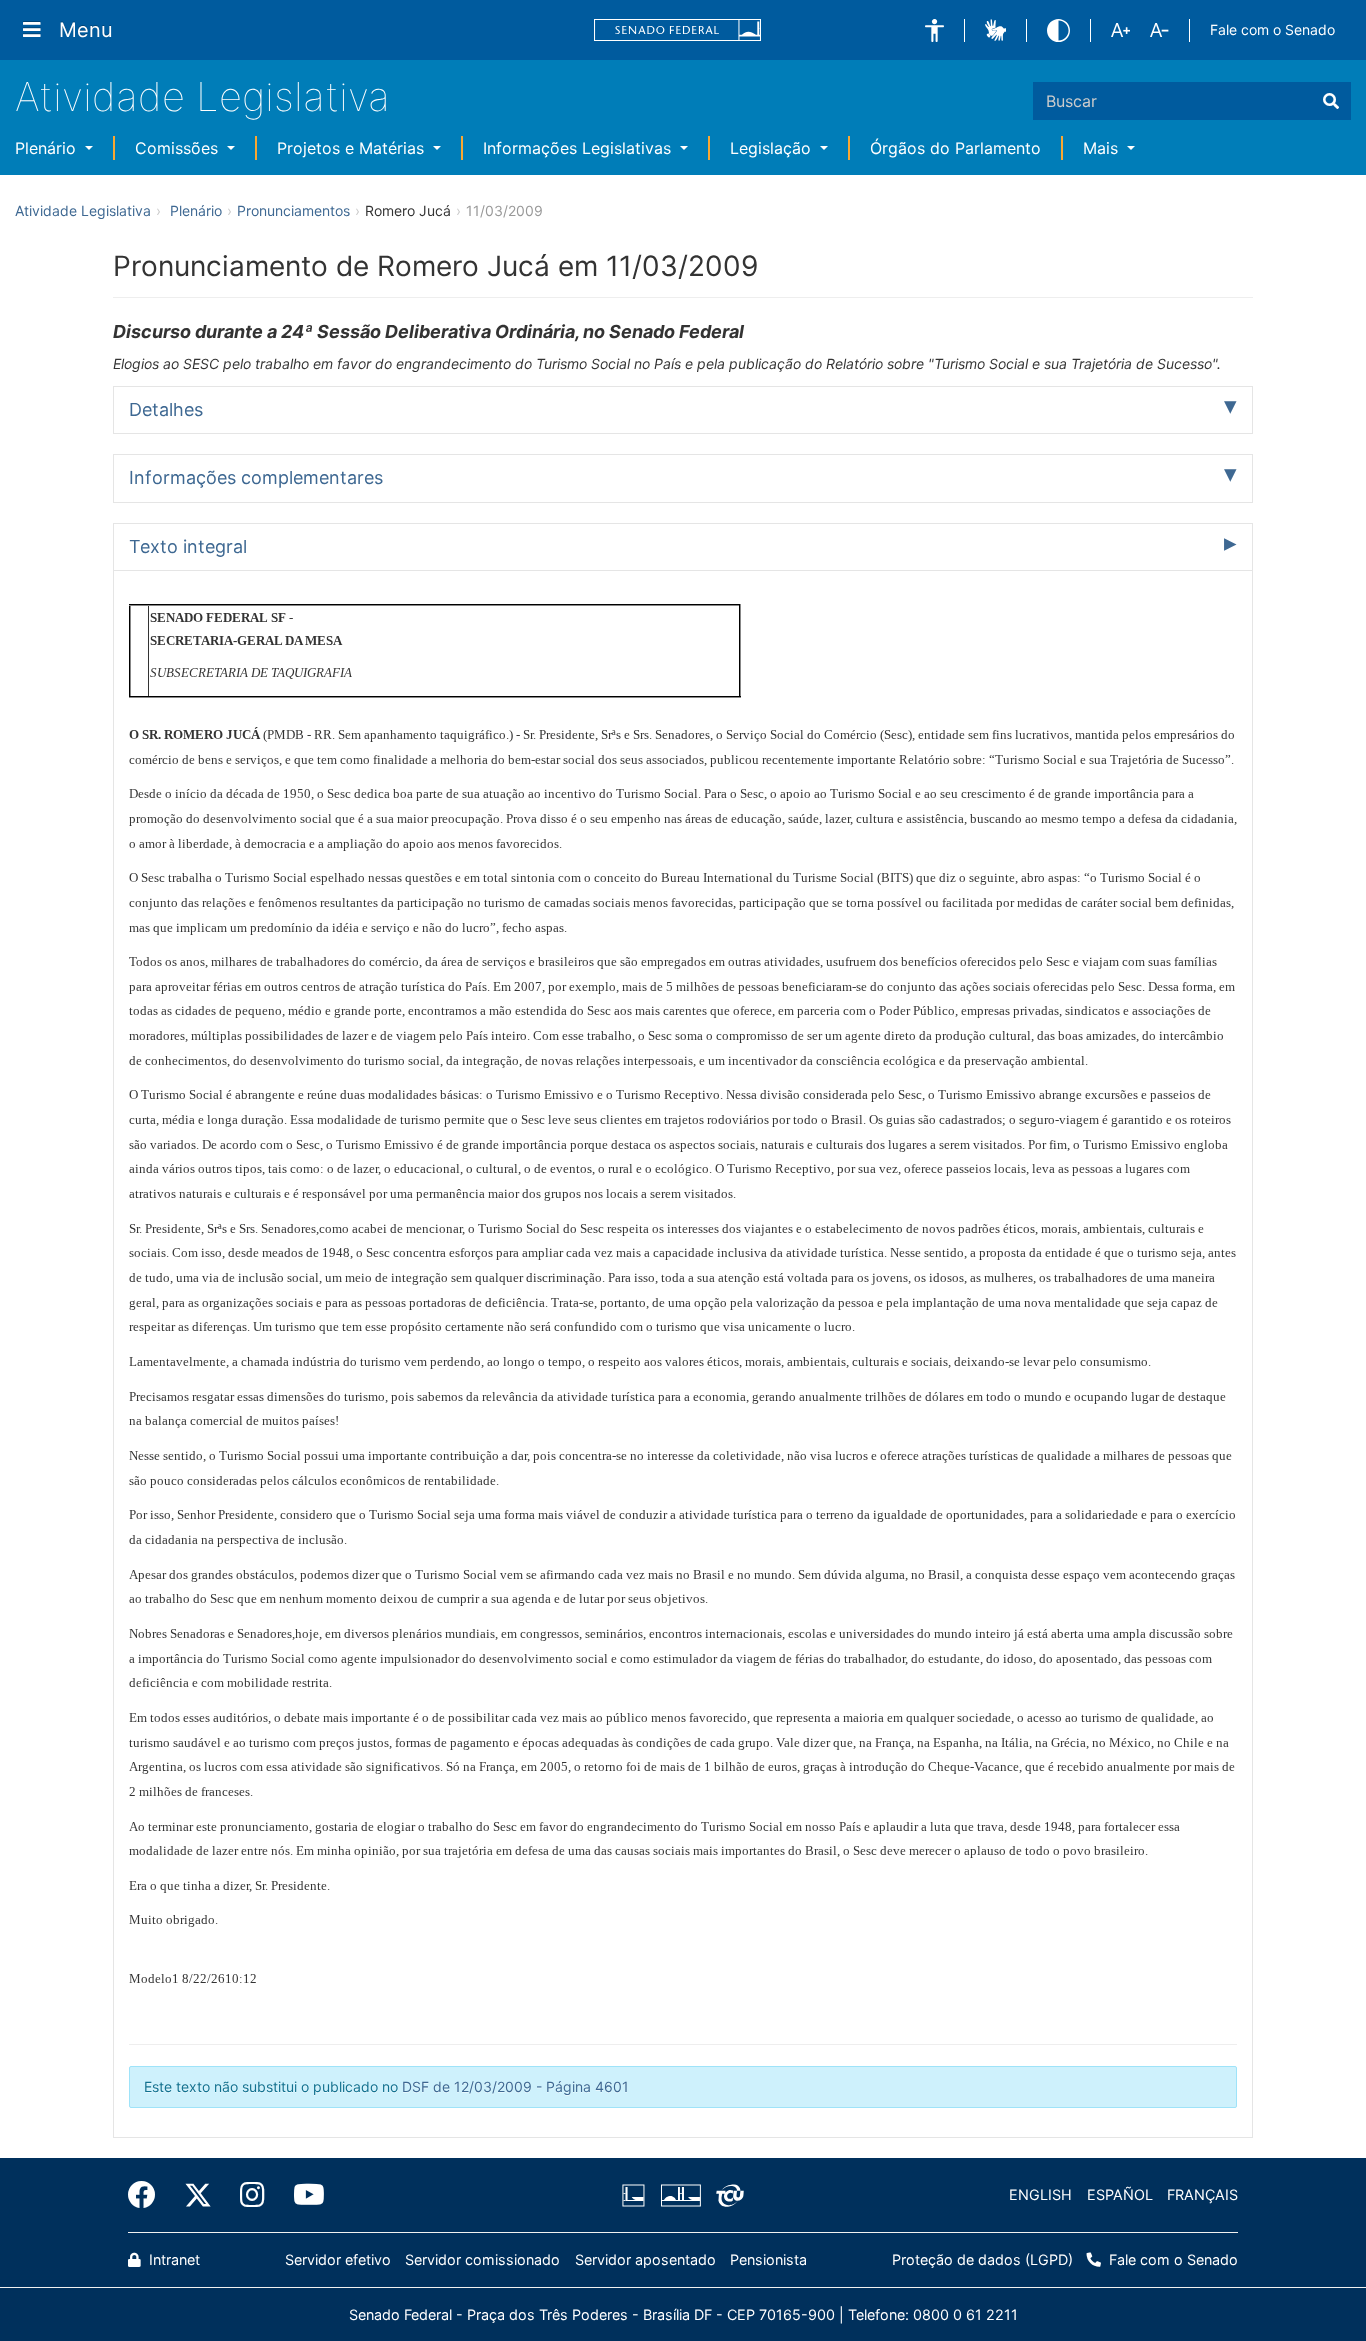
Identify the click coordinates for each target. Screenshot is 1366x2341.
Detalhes (166, 409)
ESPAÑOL (1120, 2194)
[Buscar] (1331, 101)
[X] (198, 2195)
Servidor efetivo (338, 2259)
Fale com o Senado (1272, 29)
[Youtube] (302, 2195)
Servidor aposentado (645, 2259)
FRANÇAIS (1202, 2194)
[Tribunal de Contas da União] (726, 2195)
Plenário (48, 148)
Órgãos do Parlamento (955, 148)
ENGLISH (1040, 2194)
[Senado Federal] (678, 30)
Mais (1103, 148)
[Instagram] (252, 2195)
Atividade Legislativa (202, 96)
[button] (934, 30)
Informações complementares (256, 477)
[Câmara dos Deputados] (637, 2195)
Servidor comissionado (482, 2259)
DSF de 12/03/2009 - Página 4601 (515, 2086)
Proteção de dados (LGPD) (982, 2259)
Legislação (773, 148)
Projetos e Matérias (353, 148)
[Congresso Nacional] (680, 2195)
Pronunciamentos (293, 210)
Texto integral (188, 546)
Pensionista (768, 2259)
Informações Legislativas (579, 148)
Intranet (172, 2259)
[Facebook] (149, 2195)
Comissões (179, 148)
